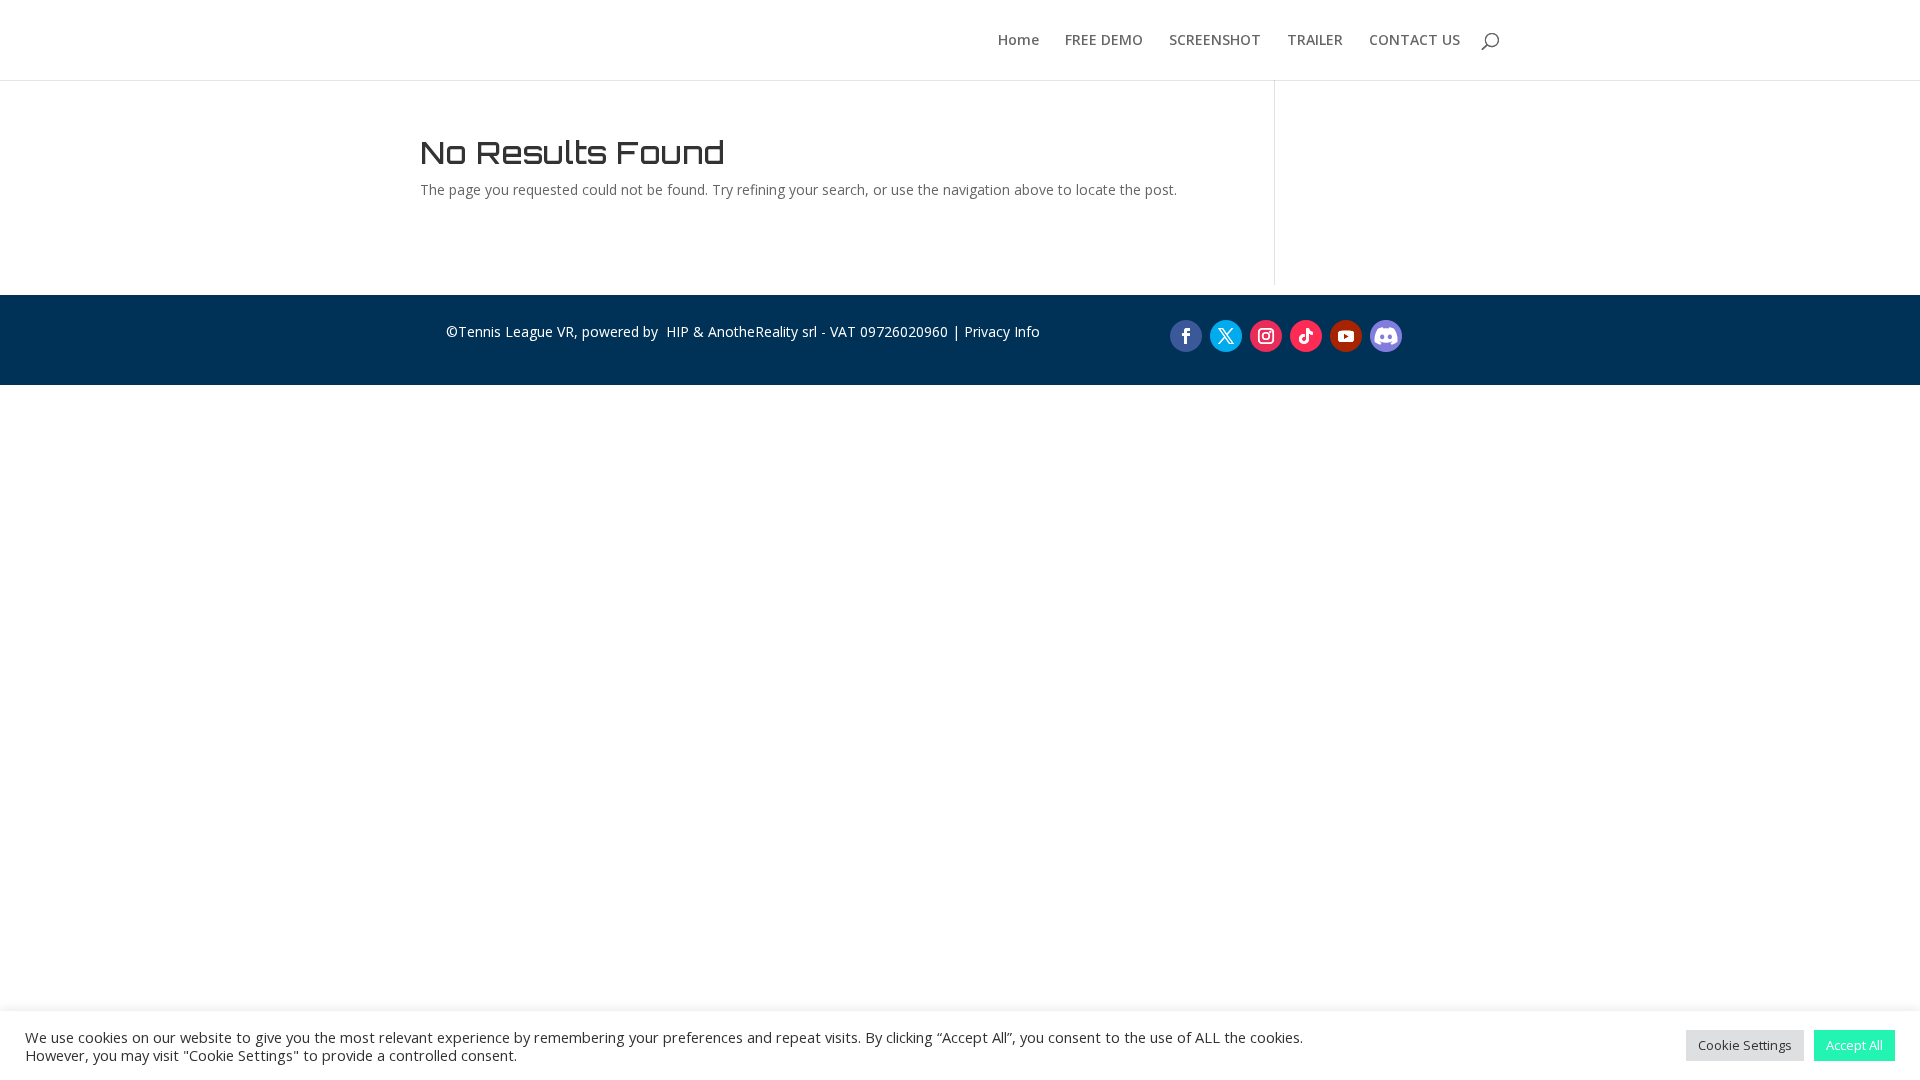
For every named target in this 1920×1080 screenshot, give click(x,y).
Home (1018, 41)
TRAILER (1315, 41)
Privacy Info (1002, 331)
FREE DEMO (1104, 41)
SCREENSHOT (1215, 41)
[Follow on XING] (1386, 336)
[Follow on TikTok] (1306, 336)
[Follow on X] (1226, 336)
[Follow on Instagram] (1266, 336)
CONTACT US (1414, 41)
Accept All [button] (1854, 1045)
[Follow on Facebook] (1186, 336)
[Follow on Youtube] (1346, 336)
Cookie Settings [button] (1745, 1045)
